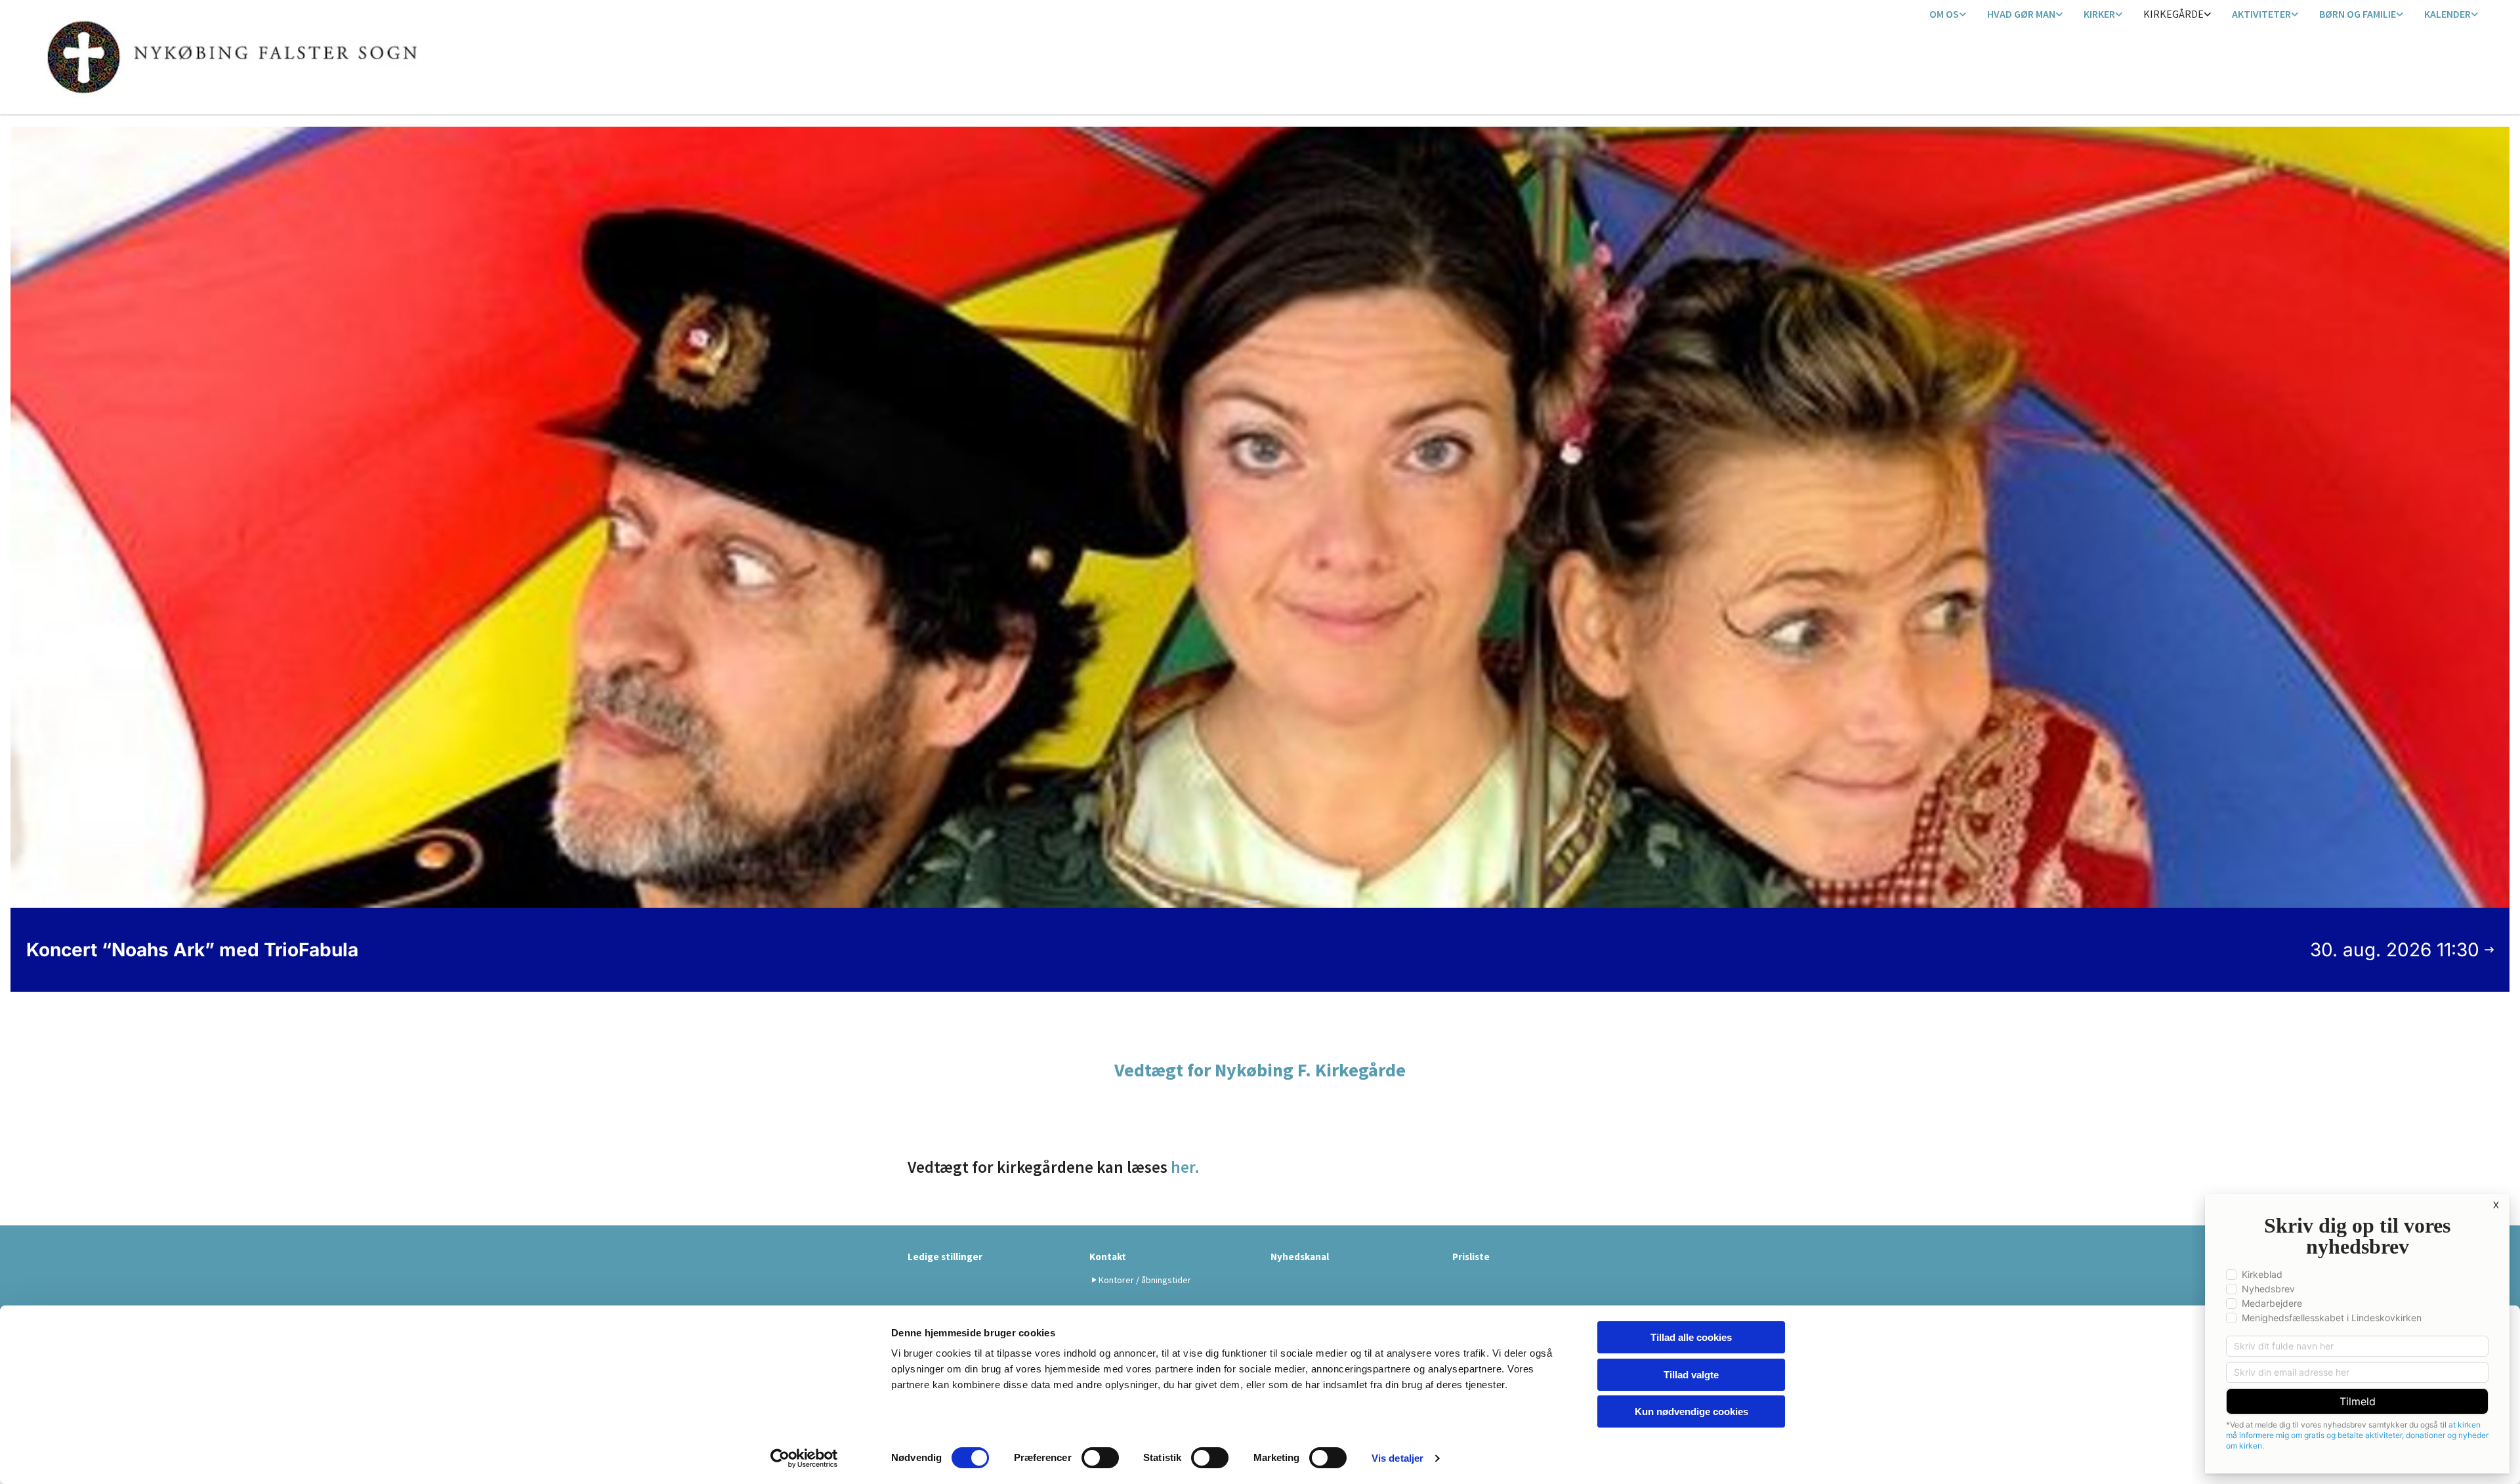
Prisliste (1471, 1257)
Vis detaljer (1397, 1458)
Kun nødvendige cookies (1691, 1411)
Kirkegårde (2173, 14)
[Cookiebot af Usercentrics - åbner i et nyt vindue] (804, 1458)
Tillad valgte (1691, 1375)
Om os (1944, 14)
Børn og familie (2358, 14)
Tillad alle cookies (1691, 1337)
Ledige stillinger (945, 1257)
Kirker (2099, 14)
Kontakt (1108, 1257)
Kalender (2447, 14)
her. (1184, 1167)
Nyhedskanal (1300, 1257)
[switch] (1100, 1458)
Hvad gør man (2021, 14)
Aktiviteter (2261, 14)
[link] (1948, 15)
